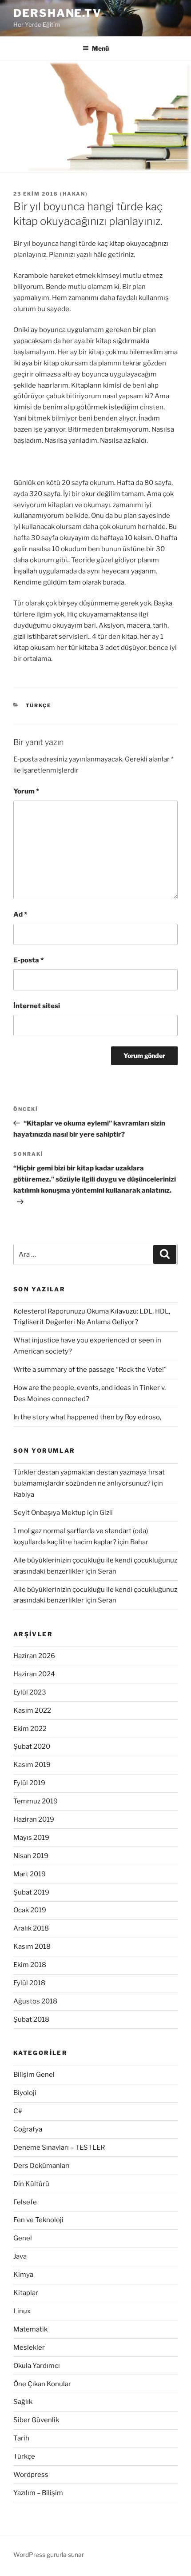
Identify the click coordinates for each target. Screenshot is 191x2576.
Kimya (23, 2275)
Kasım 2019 (32, 1765)
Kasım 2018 (32, 1947)
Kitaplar (26, 2293)
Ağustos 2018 (35, 2001)
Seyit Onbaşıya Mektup (50, 1513)
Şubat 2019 (31, 1892)
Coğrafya (28, 2129)
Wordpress (31, 2475)
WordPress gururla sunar (49, 2554)
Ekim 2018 (30, 1965)
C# (18, 2111)
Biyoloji (25, 2093)
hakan (74, 194)
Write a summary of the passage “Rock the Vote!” (90, 1370)
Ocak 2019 (30, 1910)
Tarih (21, 2438)
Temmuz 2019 (36, 1801)
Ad (20, 914)
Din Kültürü (31, 2184)
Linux (22, 2311)
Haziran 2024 (34, 1674)
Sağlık (23, 2402)
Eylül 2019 (29, 1783)
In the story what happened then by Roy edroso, (87, 1417)
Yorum (26, 791)
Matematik (30, 2329)
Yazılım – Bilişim (38, 2493)
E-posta (28, 960)
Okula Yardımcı (37, 2366)
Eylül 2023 (30, 1692)
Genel (23, 2238)
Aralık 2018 (31, 1928)
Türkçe (39, 705)
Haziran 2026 (34, 1656)
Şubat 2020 (32, 1747)
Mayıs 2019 (31, 1838)
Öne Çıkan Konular (42, 2384)
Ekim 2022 (30, 1729)
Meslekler (29, 2348)
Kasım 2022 (32, 1711)
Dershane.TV (58, 13)
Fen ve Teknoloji (38, 2220)
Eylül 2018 (29, 1983)
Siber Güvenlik (36, 2420)
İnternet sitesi (37, 1006)
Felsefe (25, 2202)
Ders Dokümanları (42, 2166)
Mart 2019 (30, 1874)
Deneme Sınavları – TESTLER (59, 2147)
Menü (100, 48)
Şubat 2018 (31, 2019)
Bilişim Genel (34, 2075)
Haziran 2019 (34, 1819)
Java (20, 2256)
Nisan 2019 (31, 1856)
